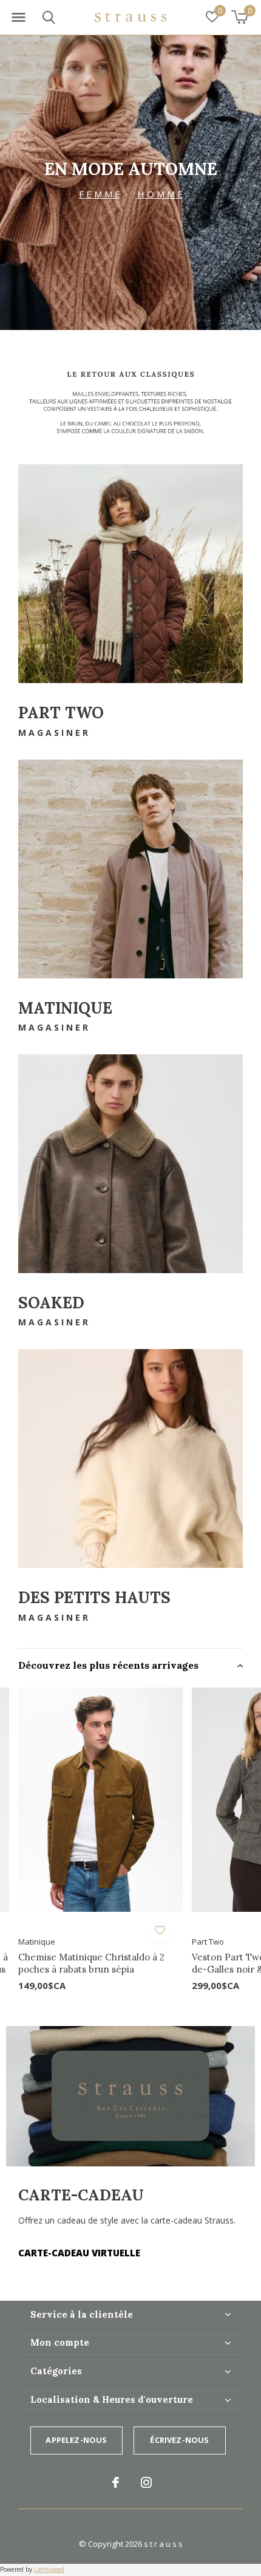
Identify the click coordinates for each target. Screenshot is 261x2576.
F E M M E (100, 194)
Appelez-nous (76, 2440)
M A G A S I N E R (53, 733)
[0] (239, 17)
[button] (18, 18)
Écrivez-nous (179, 2440)
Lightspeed (49, 2569)
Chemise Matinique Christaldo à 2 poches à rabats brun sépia (91, 1963)
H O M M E (160, 194)
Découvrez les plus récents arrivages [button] (108, 1665)
